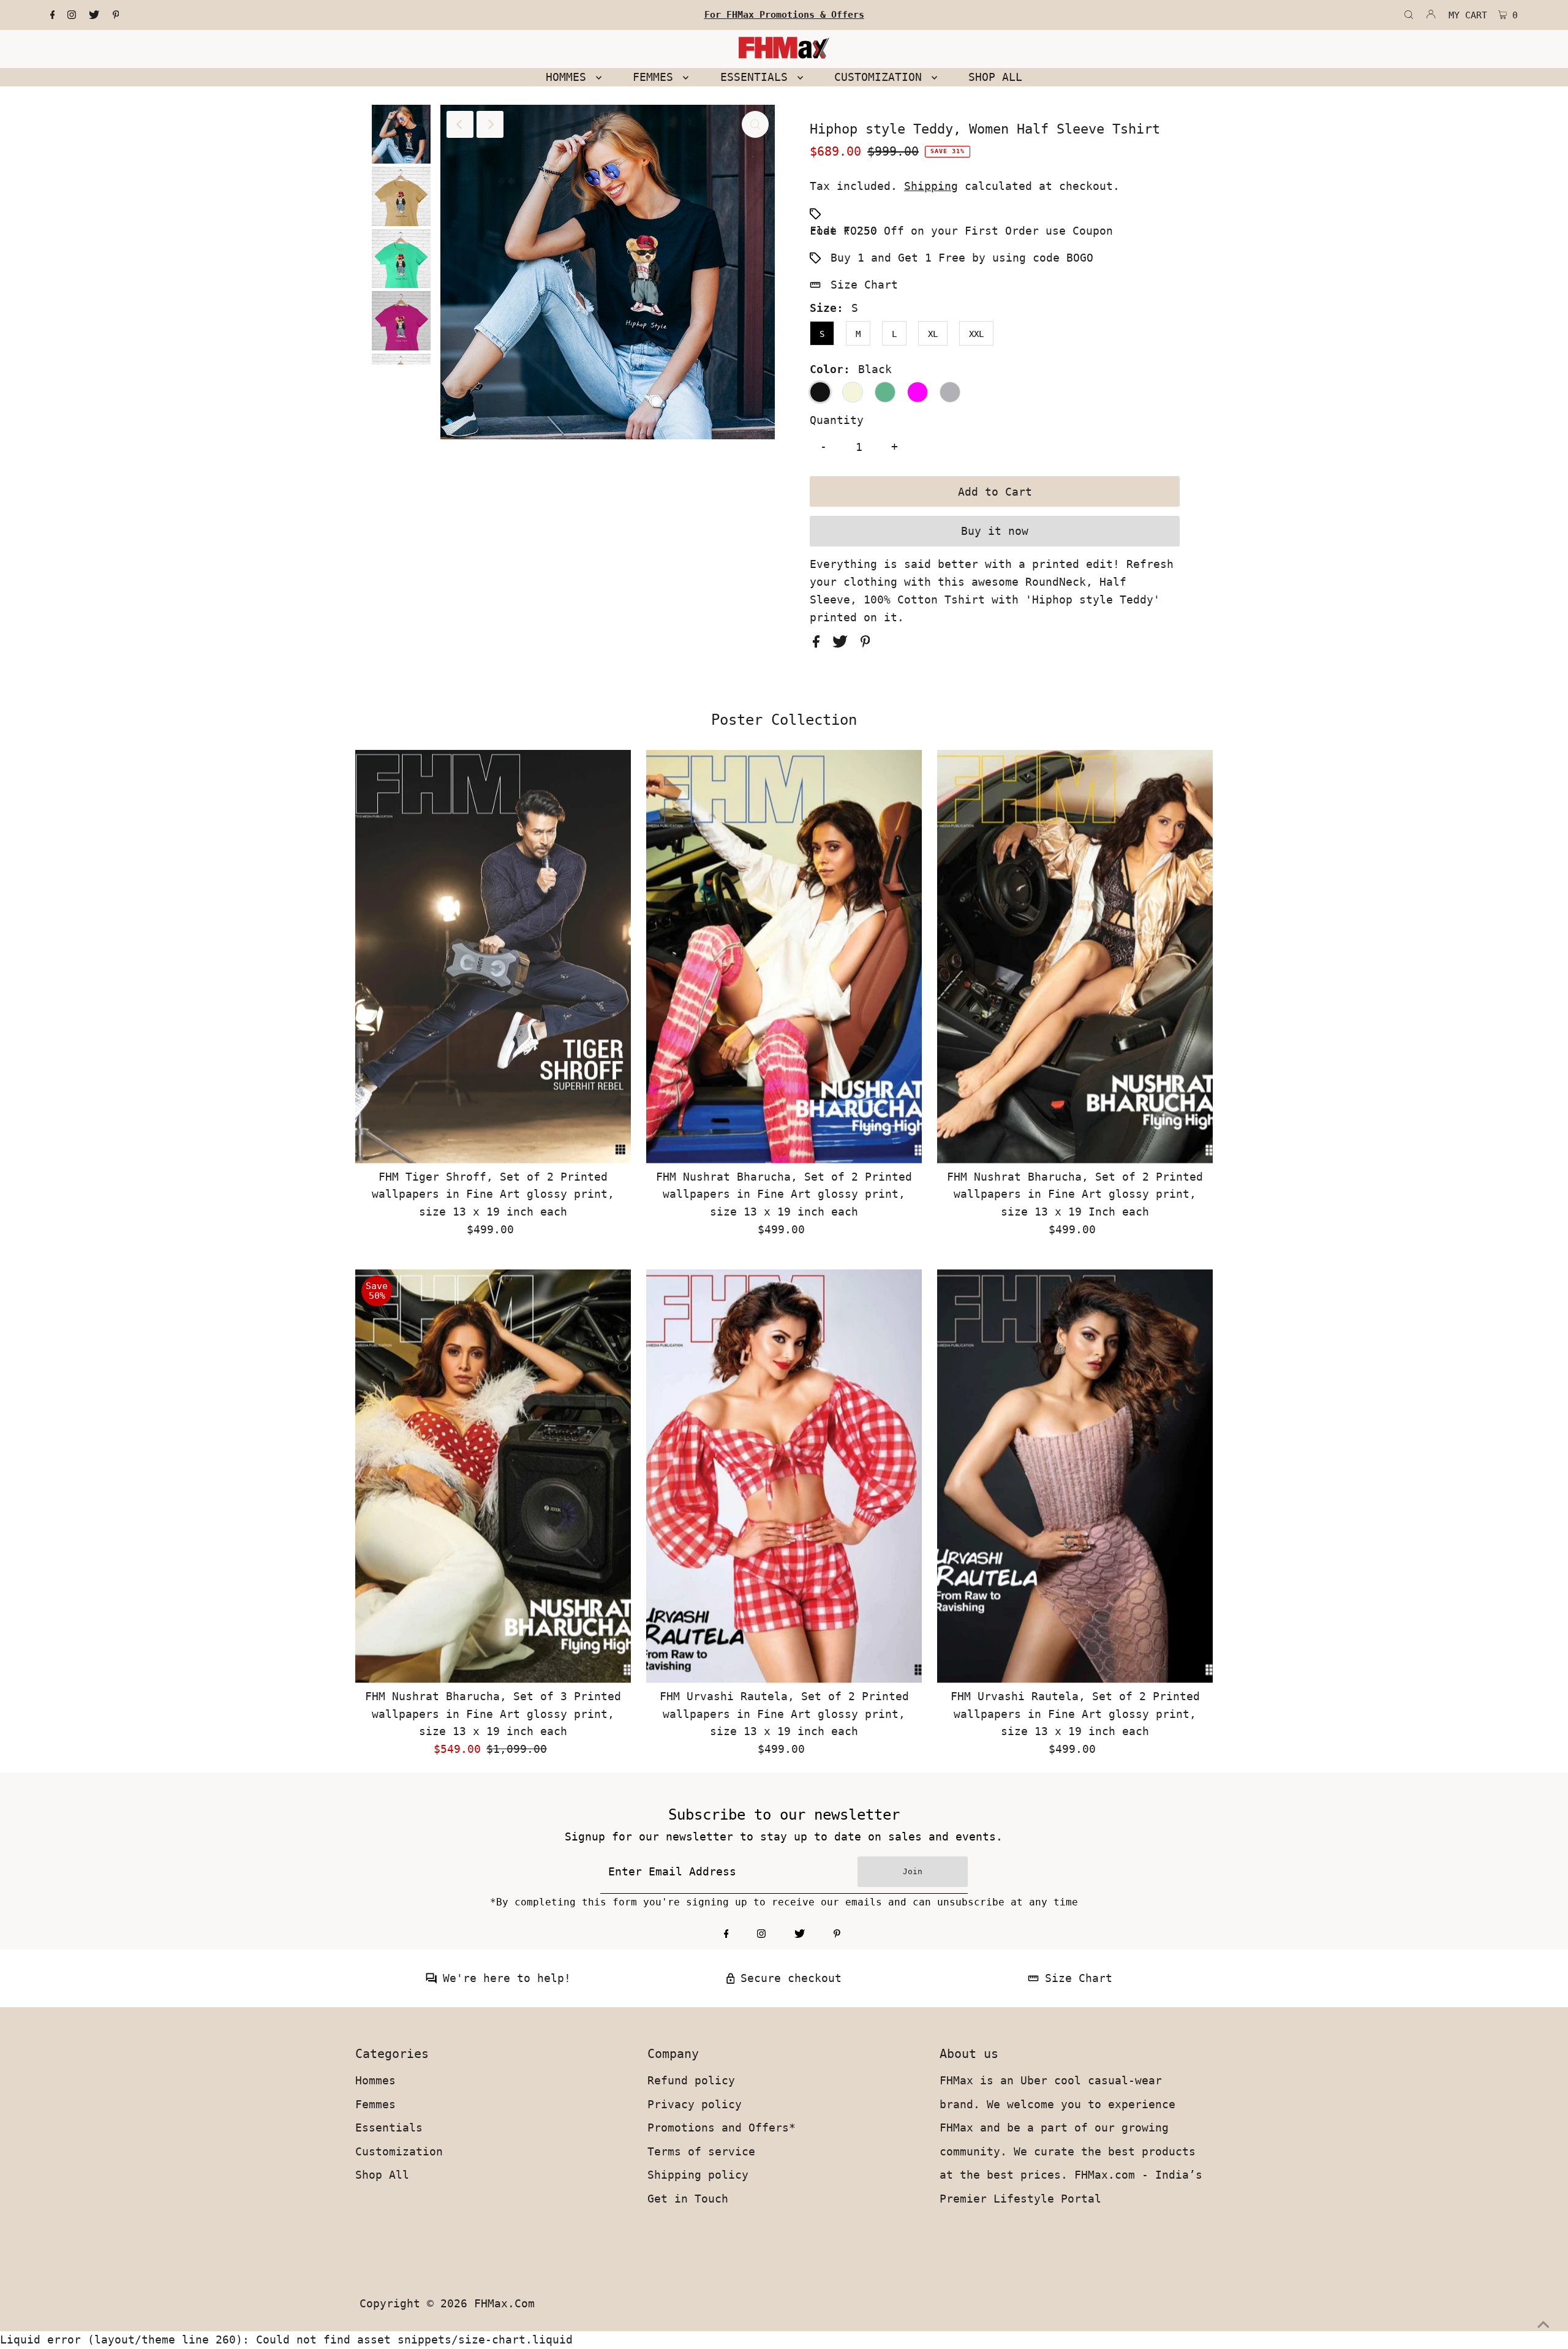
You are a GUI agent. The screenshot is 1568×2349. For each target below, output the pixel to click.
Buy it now (995, 531)
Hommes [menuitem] (569, 77)
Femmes (375, 2104)
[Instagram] (72, 15)
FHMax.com (504, 2303)
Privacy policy (695, 2104)
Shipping (931, 186)
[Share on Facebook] (820, 644)
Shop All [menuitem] (995, 77)
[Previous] (460, 124)
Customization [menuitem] (881, 77)
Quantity (837, 420)
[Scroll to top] (1543, 2324)
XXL (976, 334)
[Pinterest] (116, 15)
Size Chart (864, 285)
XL (933, 334)
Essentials (389, 2128)
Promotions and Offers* (722, 2128)
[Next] (490, 124)
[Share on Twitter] (843, 644)
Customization (399, 2151)
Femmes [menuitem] (656, 77)
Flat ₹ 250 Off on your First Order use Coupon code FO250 (961, 231)
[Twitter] (94, 15)
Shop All (382, 2175)
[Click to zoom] (755, 124)
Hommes (375, 2080)
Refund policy (691, 2080)
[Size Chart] (1033, 1980)
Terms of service (701, 2151)
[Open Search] (1409, 15)
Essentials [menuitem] (757, 77)
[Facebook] (53, 15)
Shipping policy (698, 2175)
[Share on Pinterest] (865, 644)
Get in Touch (688, 2199)
